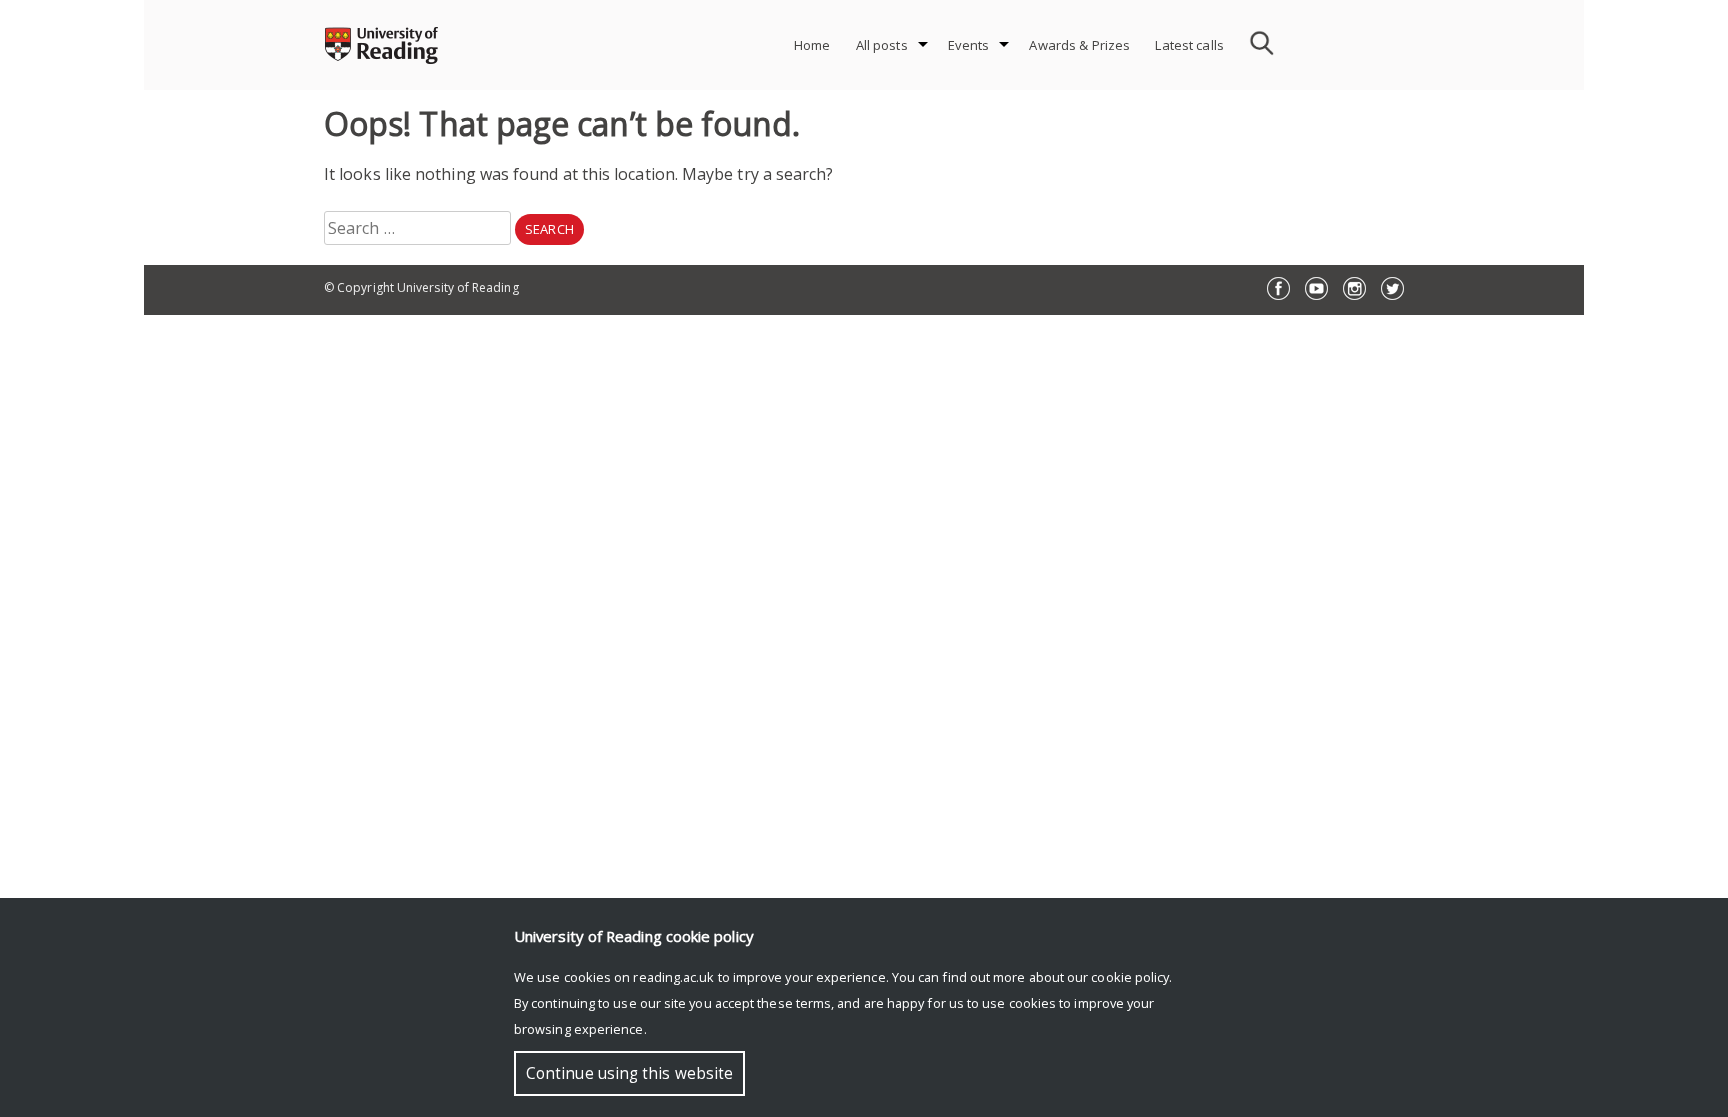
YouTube (1316, 288)
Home (812, 45)
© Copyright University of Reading (421, 287)
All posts (882, 45)
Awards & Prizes (1079, 45)
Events (969, 45)
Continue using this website (629, 1073)
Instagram (1354, 288)
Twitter (1392, 288)
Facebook (1278, 288)
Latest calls (1189, 45)
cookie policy (1130, 977)
